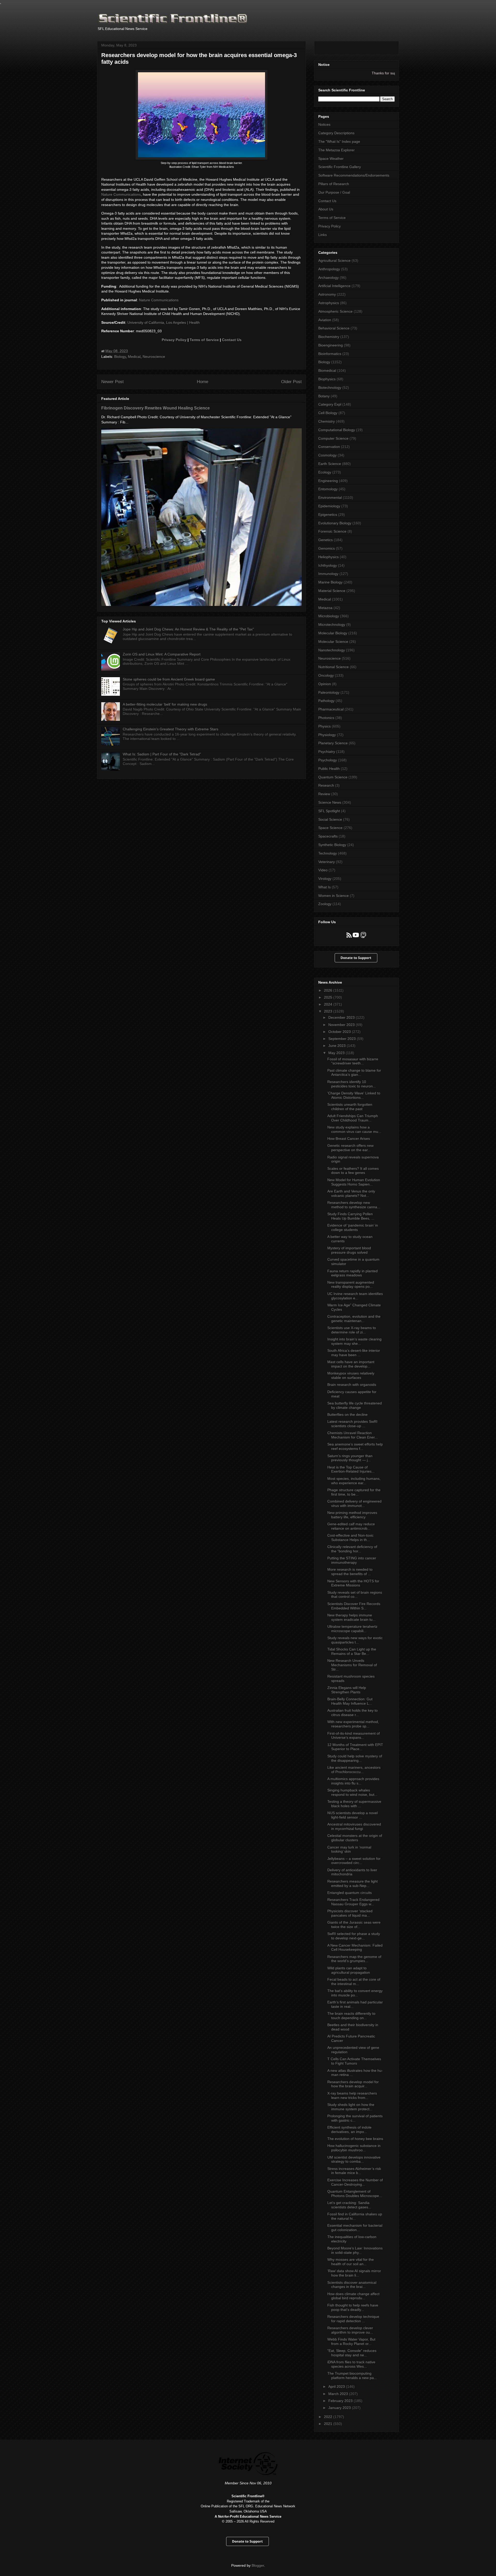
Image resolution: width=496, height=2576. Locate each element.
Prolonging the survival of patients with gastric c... (355, 2118)
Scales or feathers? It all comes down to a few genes (353, 1171)
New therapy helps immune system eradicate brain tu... (351, 1617)
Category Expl (330, 404)
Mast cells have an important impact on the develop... (351, 1364)
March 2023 (339, 2394)
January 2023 (340, 2408)
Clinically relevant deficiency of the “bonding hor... (352, 1549)
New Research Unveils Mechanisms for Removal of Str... (352, 1665)
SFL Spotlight (329, 811)
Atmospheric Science (335, 311)
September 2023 (343, 1039)
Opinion (325, 684)
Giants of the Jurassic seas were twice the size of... (354, 1925)
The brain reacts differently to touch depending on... (351, 2016)
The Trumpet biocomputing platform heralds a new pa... (352, 2376)
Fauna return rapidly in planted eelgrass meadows (352, 1273)
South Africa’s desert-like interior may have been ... (354, 1353)
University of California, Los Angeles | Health (164, 322)
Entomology (328, 489)
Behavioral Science (334, 328)
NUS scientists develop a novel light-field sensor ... (352, 1815)
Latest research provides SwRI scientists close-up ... (352, 1424)
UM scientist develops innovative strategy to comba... (354, 2159)
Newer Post (113, 382)
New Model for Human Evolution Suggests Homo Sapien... (354, 1182)
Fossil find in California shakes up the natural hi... (355, 2216)
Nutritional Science (334, 667)
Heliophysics (328, 557)
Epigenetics (328, 515)
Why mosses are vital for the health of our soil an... (351, 2262)
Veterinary (327, 862)
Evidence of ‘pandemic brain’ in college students (353, 1227)
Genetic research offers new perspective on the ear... (350, 1148)
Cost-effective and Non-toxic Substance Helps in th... (350, 1538)
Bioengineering (331, 345)
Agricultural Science (334, 260)
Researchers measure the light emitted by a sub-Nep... (352, 1883)
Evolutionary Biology (335, 523)
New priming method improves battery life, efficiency (352, 1515)
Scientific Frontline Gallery (340, 167)
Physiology (327, 735)
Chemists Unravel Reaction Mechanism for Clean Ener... (352, 1435)
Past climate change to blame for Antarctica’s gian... (354, 1073)
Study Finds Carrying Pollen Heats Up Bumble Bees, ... (351, 1216)
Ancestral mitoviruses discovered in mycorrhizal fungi (354, 1826)
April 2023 (337, 2387)
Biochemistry (329, 337)
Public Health (329, 769)
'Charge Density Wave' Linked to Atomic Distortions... (354, 1095)
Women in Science (334, 896)
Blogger (258, 2565)
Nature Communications (121, 194)
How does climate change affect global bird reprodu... (353, 2296)
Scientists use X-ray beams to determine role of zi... (352, 1330)
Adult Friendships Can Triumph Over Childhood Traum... (353, 1118)
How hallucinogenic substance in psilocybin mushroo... (354, 2148)
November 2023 (342, 1025)
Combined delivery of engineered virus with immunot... (354, 1503)
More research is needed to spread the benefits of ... (350, 1572)
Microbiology (329, 616)
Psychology (328, 760)
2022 (329, 2417)
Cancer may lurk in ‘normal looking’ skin (349, 1849)
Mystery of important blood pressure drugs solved (349, 1250)
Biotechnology (330, 388)
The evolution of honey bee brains (355, 2139)
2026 (329, 990)
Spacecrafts (328, 836)
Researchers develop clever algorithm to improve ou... (350, 2330)
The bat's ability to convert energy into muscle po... (355, 1993)
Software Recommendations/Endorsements (354, 175)
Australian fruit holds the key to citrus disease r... (352, 1713)
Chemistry (327, 421)
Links (323, 235)
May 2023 (337, 1053)
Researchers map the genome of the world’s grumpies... (354, 1959)
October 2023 (340, 1032)
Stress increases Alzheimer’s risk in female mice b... (354, 2171)
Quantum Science (333, 777)
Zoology (325, 904)
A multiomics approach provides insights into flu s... (353, 1781)
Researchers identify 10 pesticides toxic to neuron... (352, 1084)
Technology (328, 853)
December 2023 (342, 1017)
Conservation (329, 447)
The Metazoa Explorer (336, 150)
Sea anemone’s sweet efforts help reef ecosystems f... (355, 1446)
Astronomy (327, 294)
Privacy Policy (174, 340)
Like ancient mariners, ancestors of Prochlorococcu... (354, 1770)
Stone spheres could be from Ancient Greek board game (169, 679)
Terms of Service (204, 340)
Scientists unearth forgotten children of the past (350, 1107)
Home (203, 382)
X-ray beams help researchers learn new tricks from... (352, 2095)
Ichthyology (328, 565)
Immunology (328, 574)
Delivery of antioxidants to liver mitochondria (352, 1872)
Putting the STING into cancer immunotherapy (352, 1560)
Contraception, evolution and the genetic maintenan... (354, 1319)
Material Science (332, 591)
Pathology (326, 701)
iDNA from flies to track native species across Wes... (351, 2364)
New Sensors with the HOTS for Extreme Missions (353, 1583)
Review (324, 794)
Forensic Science (332, 531)
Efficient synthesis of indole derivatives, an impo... (349, 2129)
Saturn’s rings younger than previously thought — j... (350, 1458)
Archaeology (328, 278)
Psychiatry (327, 752)
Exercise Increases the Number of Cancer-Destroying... (355, 2182)
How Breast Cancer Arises (349, 1139)
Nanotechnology (332, 650)
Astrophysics (329, 303)
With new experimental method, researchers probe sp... (353, 1724)
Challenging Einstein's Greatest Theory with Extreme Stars (171, 729)
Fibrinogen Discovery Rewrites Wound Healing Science (156, 408)
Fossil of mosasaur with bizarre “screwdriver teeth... (353, 1061)
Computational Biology (337, 430)
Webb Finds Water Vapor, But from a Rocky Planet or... (351, 2341)
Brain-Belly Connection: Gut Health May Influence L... (350, 1701)
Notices (324, 124)
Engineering (328, 481)
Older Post (291, 382)
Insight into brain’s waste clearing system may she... (354, 1341)
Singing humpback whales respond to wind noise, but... (352, 1792)
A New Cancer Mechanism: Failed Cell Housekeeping (355, 1947)
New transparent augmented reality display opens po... (351, 1285)
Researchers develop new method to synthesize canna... (354, 1205)
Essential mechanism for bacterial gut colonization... (355, 2228)
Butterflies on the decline (347, 1415)
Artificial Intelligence (334, 286)
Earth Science (330, 464)
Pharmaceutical (331, 709)
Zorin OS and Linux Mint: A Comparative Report (162, 654)
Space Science (330, 828)
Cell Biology (328, 413)
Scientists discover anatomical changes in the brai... (352, 2285)
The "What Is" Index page (339, 141)
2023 (329, 1011)
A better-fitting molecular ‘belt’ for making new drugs (165, 704)
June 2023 (338, 1046)
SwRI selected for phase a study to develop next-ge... (354, 1936)
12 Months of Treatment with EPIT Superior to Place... (355, 1747)
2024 (329, 1004)
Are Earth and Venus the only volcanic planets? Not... (351, 1193)
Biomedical (327, 370)
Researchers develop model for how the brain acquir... (353, 2084)
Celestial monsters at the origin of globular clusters (355, 1838)
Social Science (330, 819)
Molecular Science (333, 642)
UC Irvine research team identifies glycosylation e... (355, 1296)
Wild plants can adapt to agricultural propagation (349, 1970)
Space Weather (331, 159)
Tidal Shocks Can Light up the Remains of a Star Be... (352, 1651)
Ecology (325, 472)
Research (326, 785)
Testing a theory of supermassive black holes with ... (354, 1804)
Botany (324, 396)
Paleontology (329, 692)
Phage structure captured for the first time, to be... (354, 1492)
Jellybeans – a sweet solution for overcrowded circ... (354, 1861)
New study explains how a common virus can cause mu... (354, 1129)
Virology (325, 879)
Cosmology (327, 455)
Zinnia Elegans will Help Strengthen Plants (347, 1690)
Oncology (326, 675)
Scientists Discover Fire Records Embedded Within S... (354, 1606)
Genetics (326, 540)
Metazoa (325, 608)
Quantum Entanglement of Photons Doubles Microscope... (355, 2194)
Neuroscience (154, 357)
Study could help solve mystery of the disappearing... (355, 1758)
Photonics (326, 718)
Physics (324, 726)
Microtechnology (332, 625)
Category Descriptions (336, 133)
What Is (324, 887)
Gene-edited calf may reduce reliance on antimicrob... (351, 1526)
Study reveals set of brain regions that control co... (355, 1595)
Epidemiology (329, 506)
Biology (120, 357)
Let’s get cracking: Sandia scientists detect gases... (349, 2205)
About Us (326, 209)
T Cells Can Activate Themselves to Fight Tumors (354, 2061)
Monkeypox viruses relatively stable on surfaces (351, 1375)
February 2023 (341, 2401)
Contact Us (232, 340)
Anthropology (329, 269)
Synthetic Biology (332, 845)
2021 (329, 2424)
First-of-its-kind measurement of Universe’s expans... (354, 1736)
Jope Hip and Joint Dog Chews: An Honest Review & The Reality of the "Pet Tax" (188, 629)
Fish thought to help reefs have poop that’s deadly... (353, 2307)
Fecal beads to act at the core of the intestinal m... (354, 1982)
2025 (329, 997)
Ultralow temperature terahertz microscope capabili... (352, 1629)
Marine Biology (330, 582)
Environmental (330, 497)
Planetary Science (333, 743)
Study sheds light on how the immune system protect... (351, 2107)
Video (323, 870)
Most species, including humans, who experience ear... (354, 1481)
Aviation (325, 320)
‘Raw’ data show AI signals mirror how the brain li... (354, 2273)
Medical (134, 357)
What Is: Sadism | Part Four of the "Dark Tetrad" (162, 754)
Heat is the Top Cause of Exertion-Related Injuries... (351, 1469)
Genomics (327, 548)
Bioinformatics (330, 354)
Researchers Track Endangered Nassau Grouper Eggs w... (353, 1902)
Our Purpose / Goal (334, 192)
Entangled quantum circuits (350, 1893)
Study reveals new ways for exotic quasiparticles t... (355, 1640)
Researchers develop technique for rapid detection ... (353, 2319)
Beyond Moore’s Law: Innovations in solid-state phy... (355, 2250)
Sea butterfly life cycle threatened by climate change (355, 1405)
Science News (330, 802)
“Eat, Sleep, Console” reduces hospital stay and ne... (352, 2353)
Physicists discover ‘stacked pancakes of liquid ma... (350, 1913)
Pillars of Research (334, 184)
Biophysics (327, 379)
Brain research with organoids (352, 1385)
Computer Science (333, 438)
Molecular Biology (333, 633)
